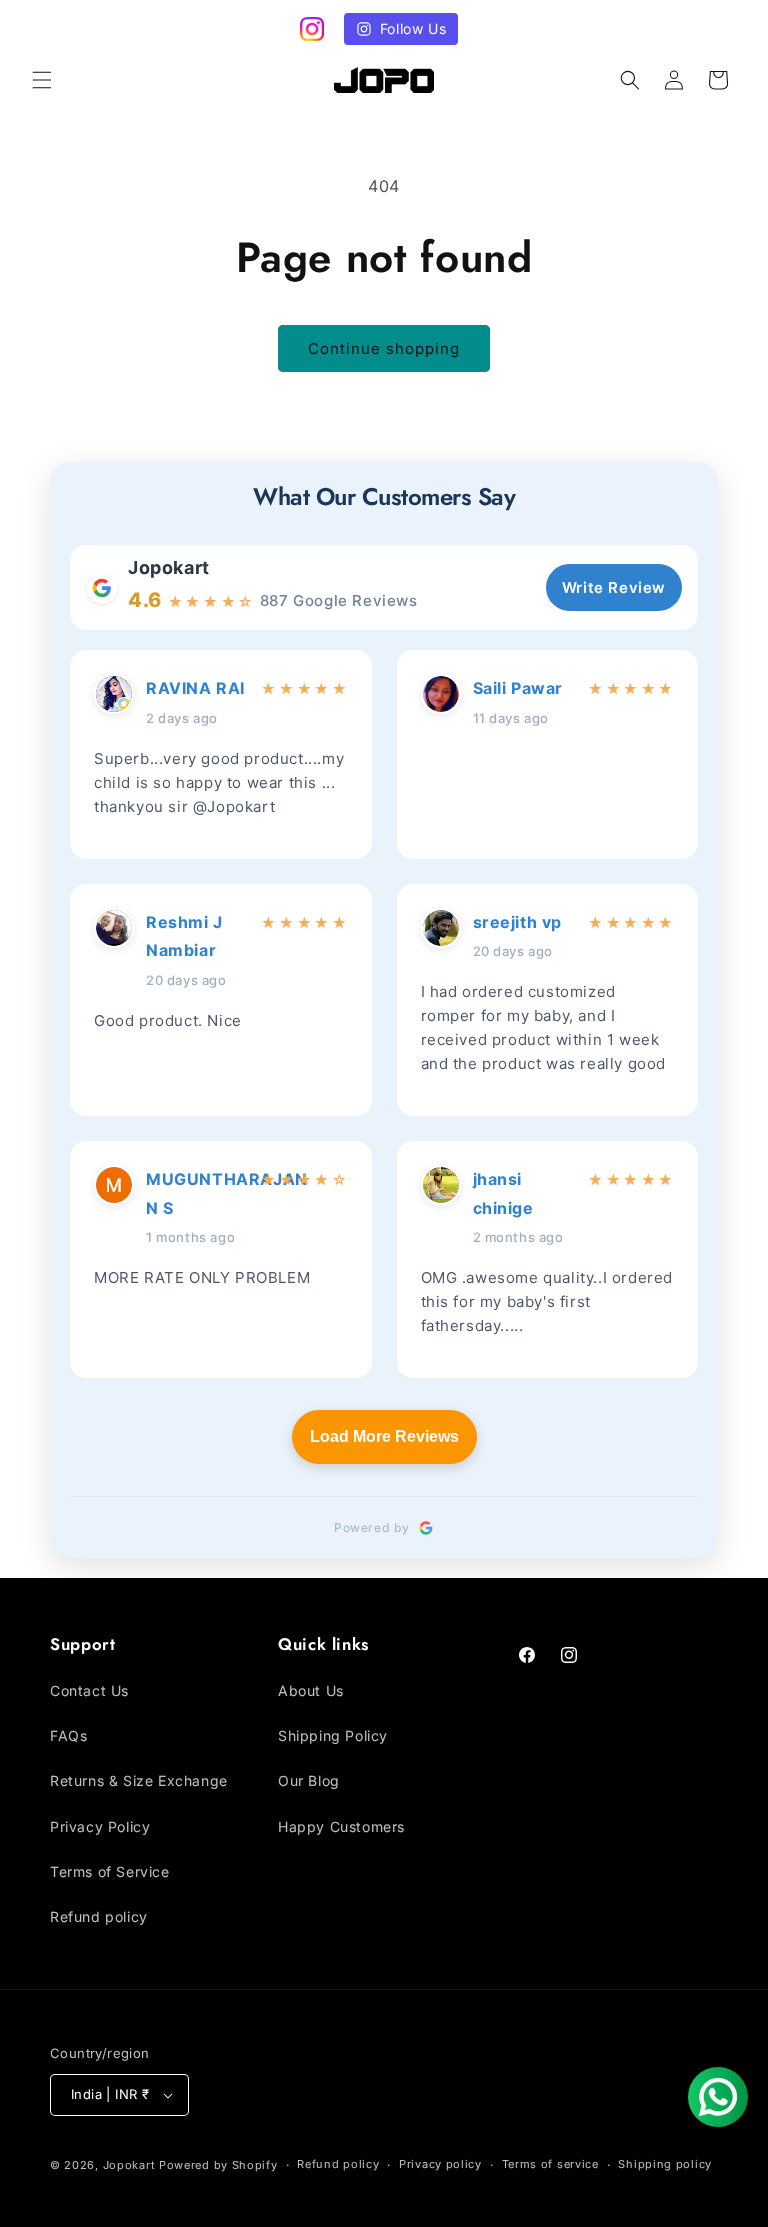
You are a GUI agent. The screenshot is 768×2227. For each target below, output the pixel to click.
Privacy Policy (100, 1826)
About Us (311, 1690)
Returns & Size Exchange (139, 1780)
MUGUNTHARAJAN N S (197, 1193)
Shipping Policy (333, 1735)
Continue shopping (384, 348)
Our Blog (309, 1780)
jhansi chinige (503, 1193)
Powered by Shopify (218, 2165)
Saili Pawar (518, 688)
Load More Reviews (384, 1436)
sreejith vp (518, 922)
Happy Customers (341, 1826)
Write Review (614, 587)
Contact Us (89, 1690)
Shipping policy (665, 2164)
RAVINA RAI (195, 688)
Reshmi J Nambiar (184, 936)
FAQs (68, 1735)
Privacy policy (440, 2164)
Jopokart (169, 567)
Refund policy (99, 1916)
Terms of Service (110, 1871)
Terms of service (550, 2164)
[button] (42, 80)
